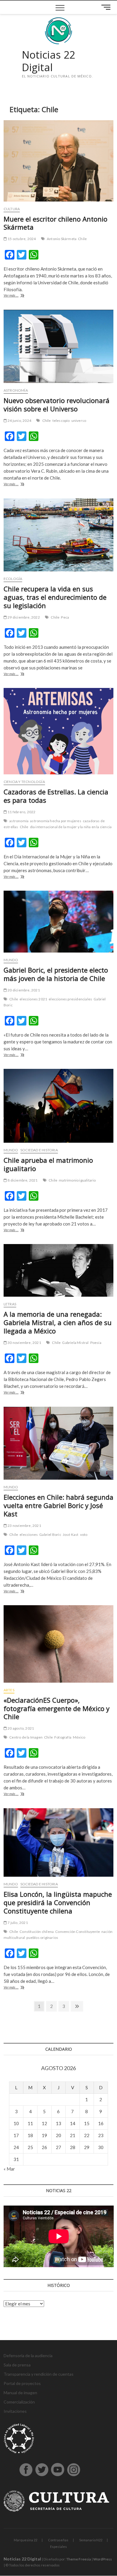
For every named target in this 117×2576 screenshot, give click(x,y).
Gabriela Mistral (75, 1343)
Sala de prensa (17, 2365)
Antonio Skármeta (62, 239)
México (79, 1737)
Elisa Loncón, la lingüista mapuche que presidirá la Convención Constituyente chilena (58, 1902)
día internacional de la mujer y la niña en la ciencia (71, 827)
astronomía (19, 821)
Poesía (96, 1343)
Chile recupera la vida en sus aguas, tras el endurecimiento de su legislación (55, 597)
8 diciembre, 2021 (22, 1180)
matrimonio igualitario (77, 1180)
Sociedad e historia (39, 1150)
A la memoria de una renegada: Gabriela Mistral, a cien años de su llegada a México (58, 1322)
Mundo (11, 960)
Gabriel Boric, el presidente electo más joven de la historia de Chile (56, 974)
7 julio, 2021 (17, 1923)
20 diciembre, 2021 (23, 990)
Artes (9, 1690)
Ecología (13, 579)
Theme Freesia (79, 2559)
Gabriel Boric (50, 1535)
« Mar (9, 2169)
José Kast (71, 1535)
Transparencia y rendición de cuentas (39, 2374)
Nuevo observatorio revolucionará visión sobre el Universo (57, 405)
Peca (65, 617)
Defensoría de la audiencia (28, 2356)
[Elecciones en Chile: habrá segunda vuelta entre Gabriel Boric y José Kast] (59, 1443)
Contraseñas (58, 2540)
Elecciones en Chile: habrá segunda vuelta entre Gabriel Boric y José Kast (58, 1505)
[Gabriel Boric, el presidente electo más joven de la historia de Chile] (59, 922)
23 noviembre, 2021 (24, 1526)
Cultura (12, 209)
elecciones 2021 (33, 999)
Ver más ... (18, 296)
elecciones (29, 1535)
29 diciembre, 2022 (23, 617)
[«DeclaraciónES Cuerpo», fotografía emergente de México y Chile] (59, 1644)
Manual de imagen (20, 2393)
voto (84, 1535)
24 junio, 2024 (19, 421)
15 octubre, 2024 (21, 239)
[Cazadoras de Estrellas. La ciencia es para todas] (59, 731)
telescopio (61, 421)
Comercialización (19, 2402)
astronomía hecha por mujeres (56, 821)
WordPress (103, 2559)
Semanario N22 (91, 2540)
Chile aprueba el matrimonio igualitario (48, 1164)
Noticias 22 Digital (48, 61)
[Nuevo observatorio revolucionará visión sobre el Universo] (59, 346)
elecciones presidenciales (70, 999)
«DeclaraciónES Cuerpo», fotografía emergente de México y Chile (57, 1708)
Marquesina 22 (25, 2540)
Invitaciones (15, 2411)
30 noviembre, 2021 (24, 1343)
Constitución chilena (37, 1932)
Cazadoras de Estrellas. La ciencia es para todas (56, 796)
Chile (82, 239)
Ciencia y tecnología (24, 782)
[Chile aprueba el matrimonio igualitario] (59, 1106)
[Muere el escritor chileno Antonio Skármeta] (59, 161)
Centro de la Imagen (26, 1737)
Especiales (58, 2547)
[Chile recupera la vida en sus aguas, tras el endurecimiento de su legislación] (59, 535)
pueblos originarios (42, 1938)
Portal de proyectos (22, 2383)
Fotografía (63, 1737)
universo (79, 421)
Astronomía (16, 390)
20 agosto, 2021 (20, 1728)
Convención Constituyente (78, 1932)
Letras (10, 1304)
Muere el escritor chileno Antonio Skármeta (55, 223)
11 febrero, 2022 (21, 812)
